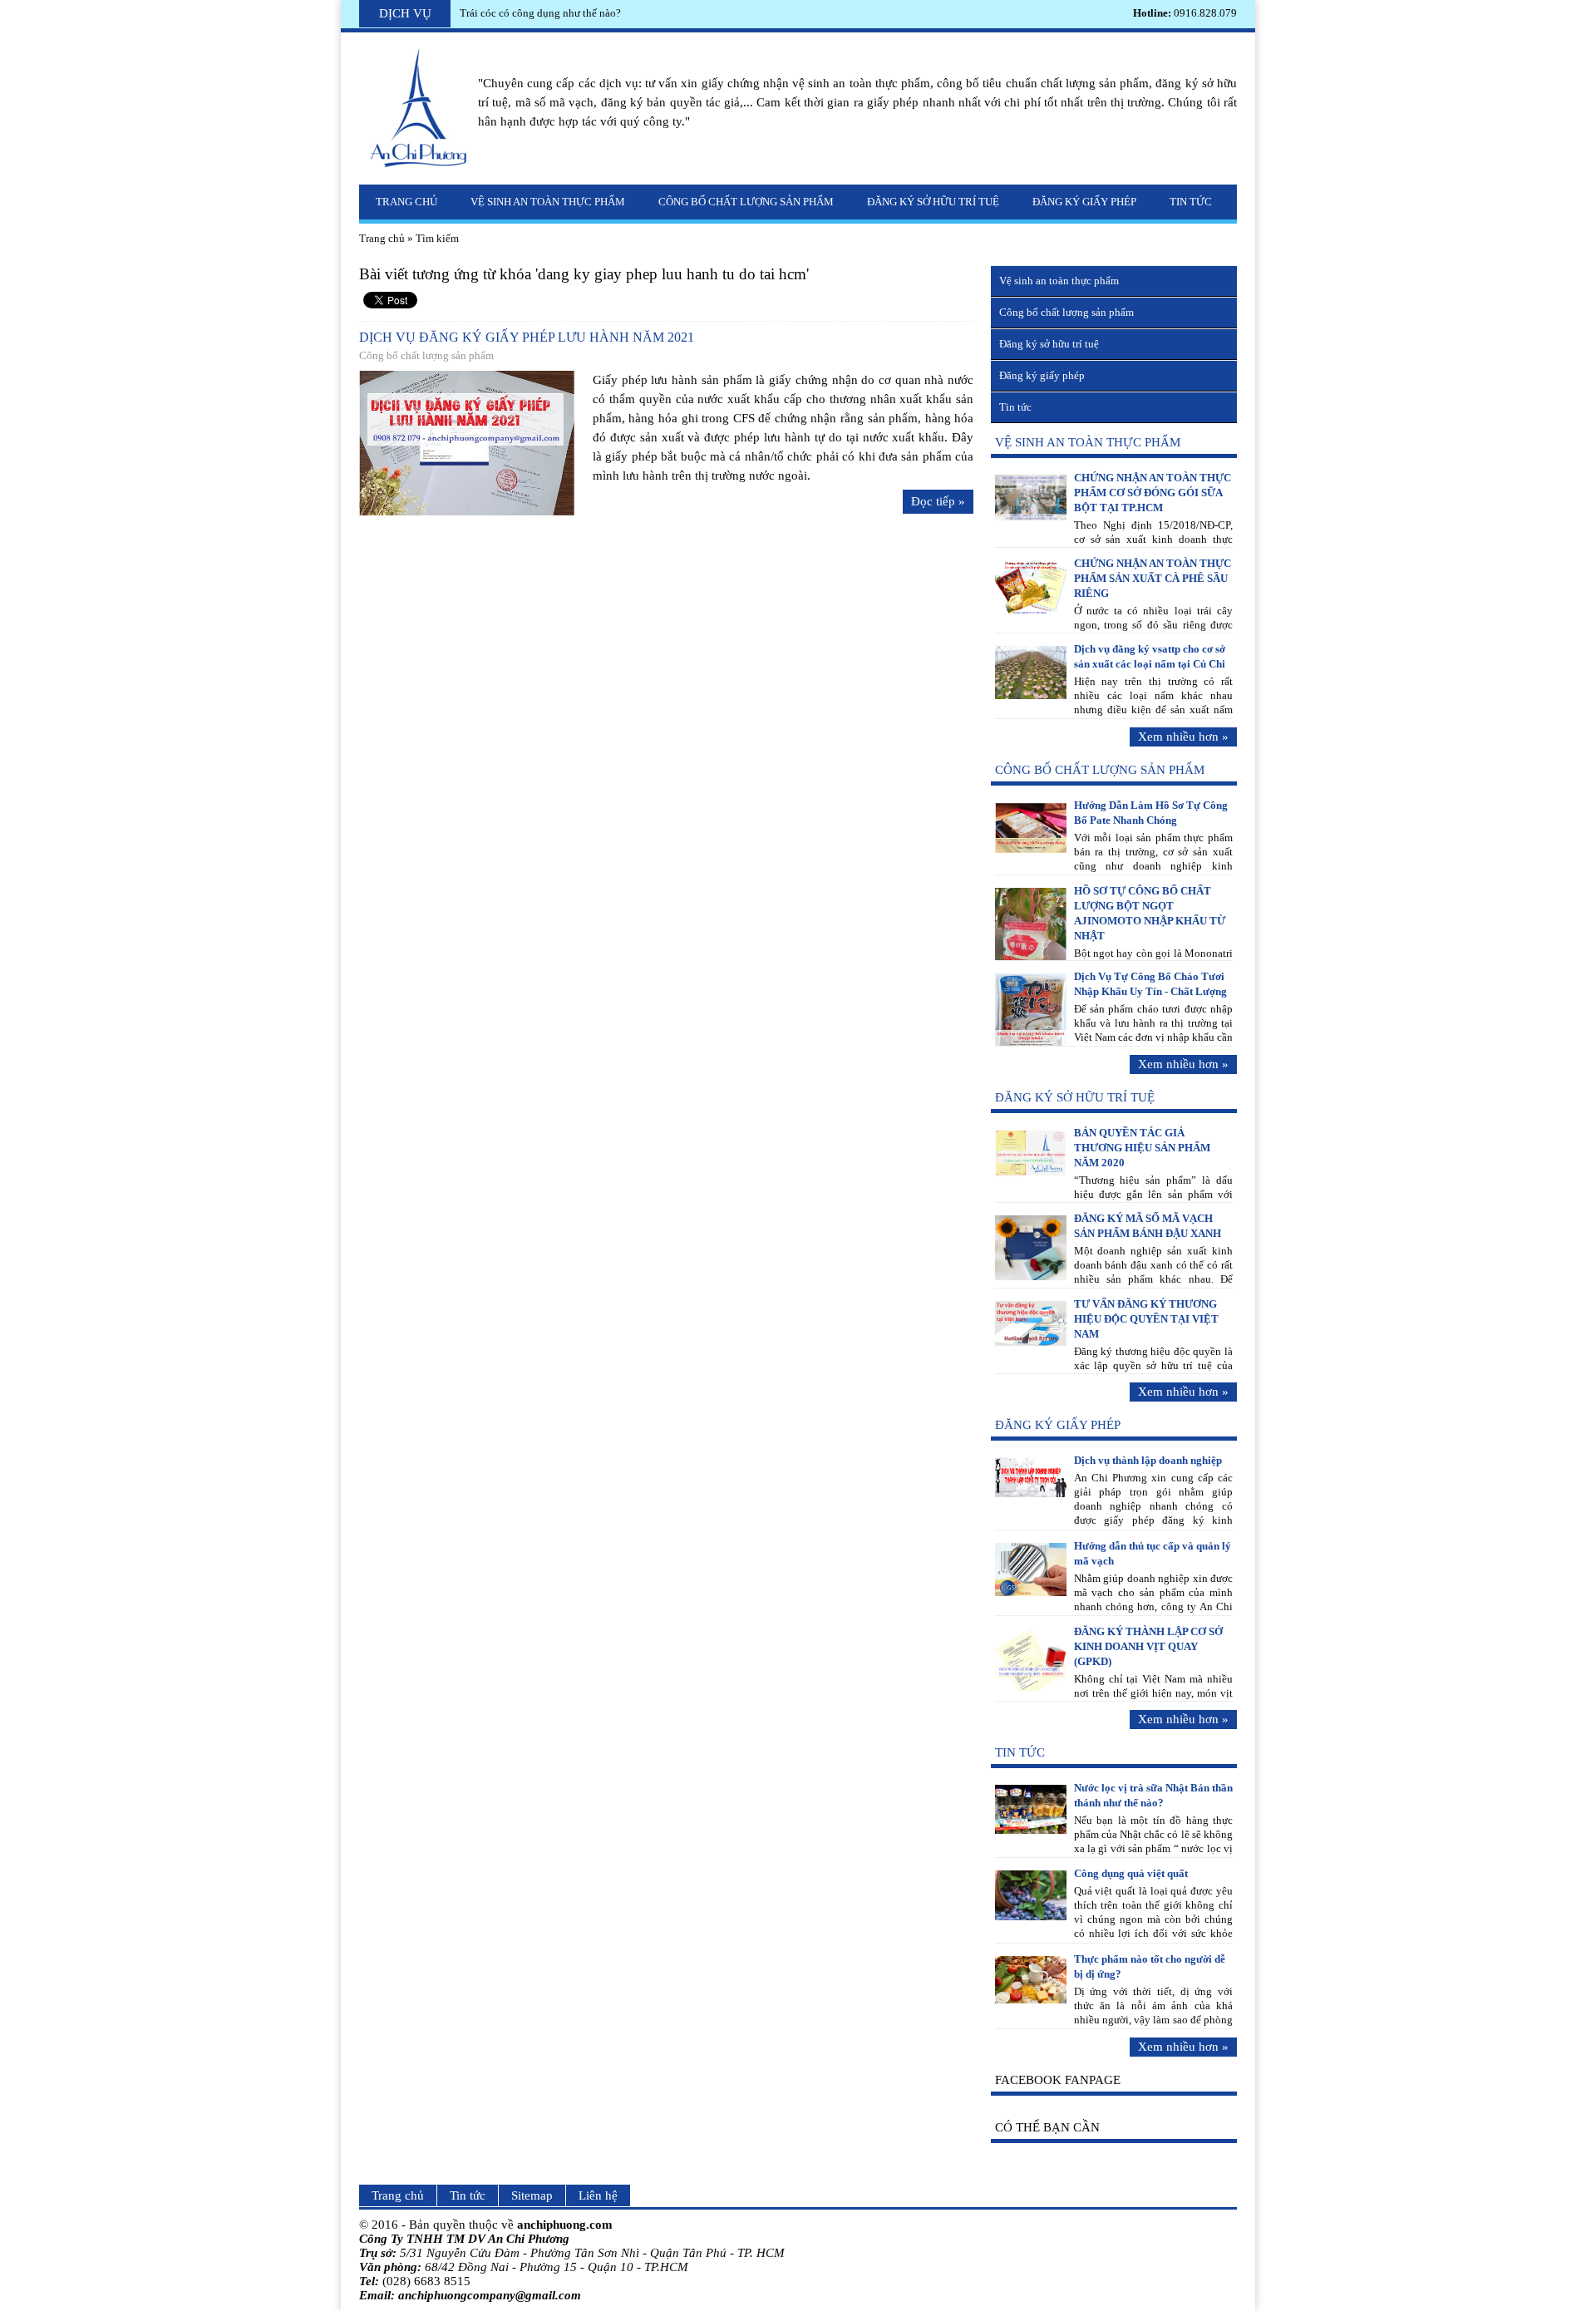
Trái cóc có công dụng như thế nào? (540, 13)
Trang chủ (406, 202)
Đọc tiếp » (938, 501)
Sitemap (532, 2195)
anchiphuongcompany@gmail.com (490, 2295)
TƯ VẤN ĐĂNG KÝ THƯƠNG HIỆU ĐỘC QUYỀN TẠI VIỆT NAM (1146, 1319)
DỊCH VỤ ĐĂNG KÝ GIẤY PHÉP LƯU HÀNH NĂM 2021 (527, 337)
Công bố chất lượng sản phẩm (746, 202)
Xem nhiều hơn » (1183, 737)
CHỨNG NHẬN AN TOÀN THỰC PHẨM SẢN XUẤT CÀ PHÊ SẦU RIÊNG (1153, 578)
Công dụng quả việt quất (1131, 1873)
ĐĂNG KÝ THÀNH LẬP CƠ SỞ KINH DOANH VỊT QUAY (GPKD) (1148, 1646)
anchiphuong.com (565, 2225)
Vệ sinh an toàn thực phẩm (548, 202)
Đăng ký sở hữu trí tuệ (933, 202)
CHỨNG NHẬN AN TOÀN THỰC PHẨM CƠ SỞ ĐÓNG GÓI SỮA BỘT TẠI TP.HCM (1153, 493)
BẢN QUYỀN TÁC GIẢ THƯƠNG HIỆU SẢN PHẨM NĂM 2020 (1142, 1148)
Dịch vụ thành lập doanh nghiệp (1148, 1460)
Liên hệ (598, 2195)
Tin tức (1191, 202)
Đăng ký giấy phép (1084, 202)
